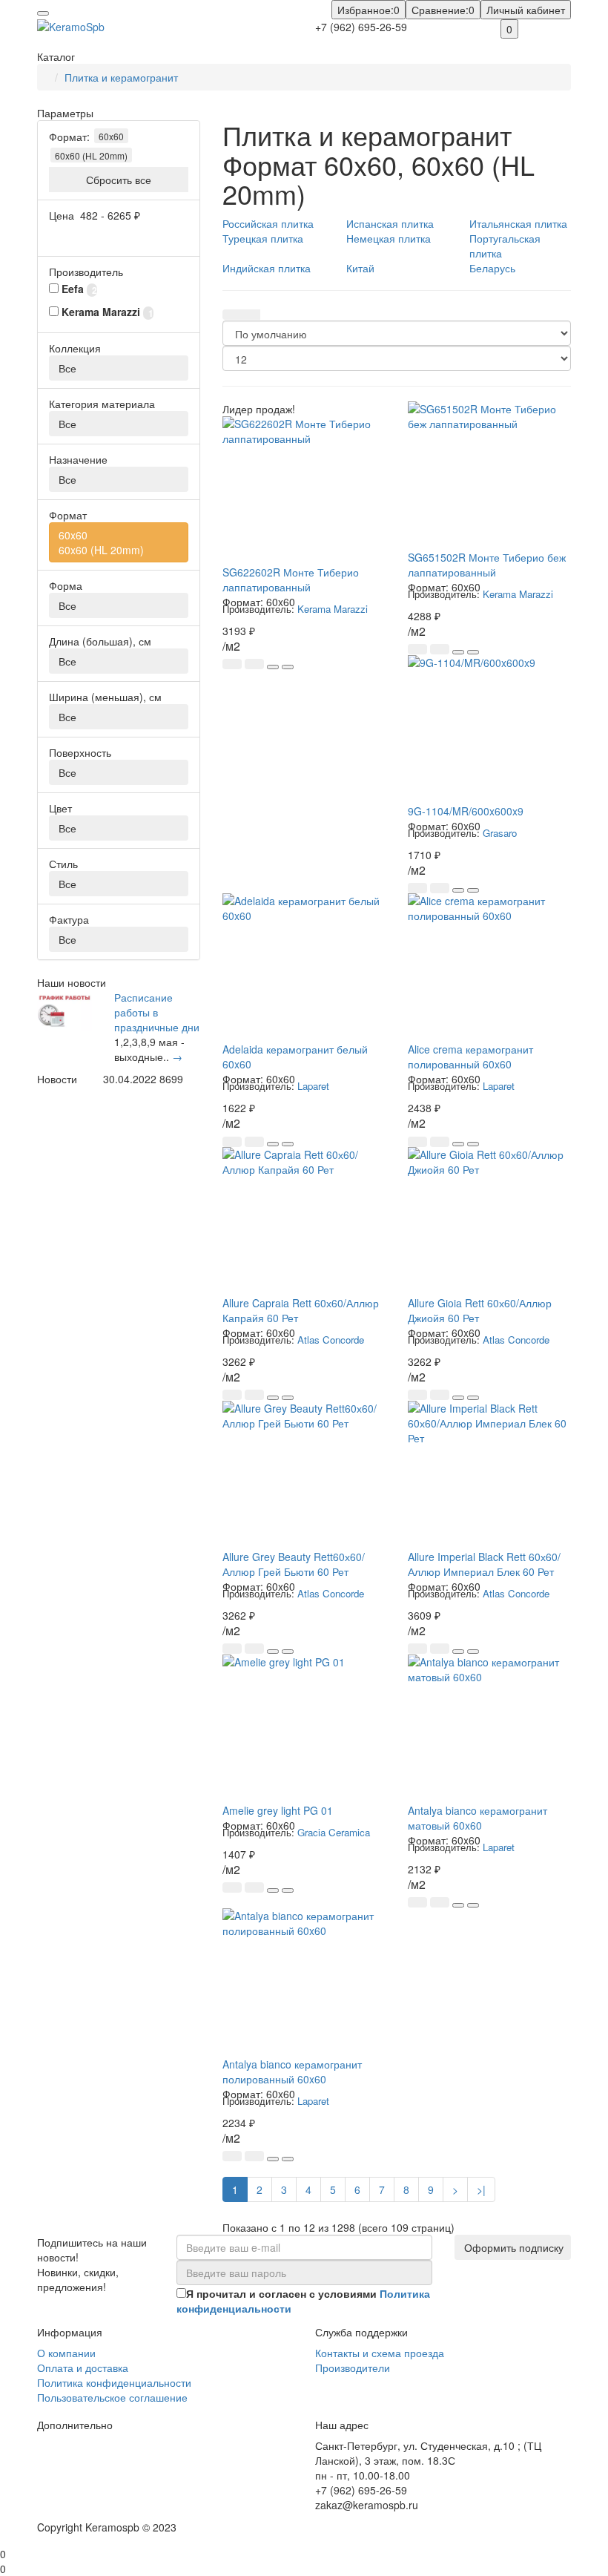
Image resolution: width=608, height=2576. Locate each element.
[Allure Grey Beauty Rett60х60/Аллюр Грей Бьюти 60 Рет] (304, 1475)
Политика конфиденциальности (114, 2382)
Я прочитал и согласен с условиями (303, 2301)
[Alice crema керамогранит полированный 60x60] (489, 967)
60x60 (111, 136)
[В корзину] (232, 664)
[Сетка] (232, 315)
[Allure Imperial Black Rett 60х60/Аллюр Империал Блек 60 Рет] (489, 1475)
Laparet (313, 1086)
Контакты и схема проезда (380, 2353)
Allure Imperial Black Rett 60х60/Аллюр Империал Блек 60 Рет (484, 1564)
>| (481, 2189)
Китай (360, 268)
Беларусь (492, 268)
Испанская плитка (390, 223)
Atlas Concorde (331, 1340)
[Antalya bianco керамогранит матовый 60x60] (489, 1729)
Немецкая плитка (389, 238)
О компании (66, 2353)
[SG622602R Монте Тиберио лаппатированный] (304, 490)
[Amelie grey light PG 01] (304, 1729)
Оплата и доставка (83, 2368)
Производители (353, 2368)
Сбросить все (119, 180)
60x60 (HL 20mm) (91, 155)
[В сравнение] (288, 667)
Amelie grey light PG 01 (278, 1810)
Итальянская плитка (518, 223)
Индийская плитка (267, 268)
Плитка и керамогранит (121, 77)
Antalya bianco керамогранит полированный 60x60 (292, 2071)
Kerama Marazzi (333, 609)
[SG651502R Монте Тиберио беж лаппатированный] (489, 476)
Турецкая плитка (263, 238)
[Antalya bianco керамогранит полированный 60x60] (304, 1982)
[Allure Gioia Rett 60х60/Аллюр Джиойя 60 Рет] (489, 1221)
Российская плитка (268, 223)
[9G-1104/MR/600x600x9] (489, 729)
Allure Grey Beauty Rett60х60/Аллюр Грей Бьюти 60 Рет (294, 1564)
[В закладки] (273, 667)
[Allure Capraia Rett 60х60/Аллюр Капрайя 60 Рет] (304, 1221)
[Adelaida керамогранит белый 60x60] (304, 967)
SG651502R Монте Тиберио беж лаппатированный (487, 565)
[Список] (251, 315)
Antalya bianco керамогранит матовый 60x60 (478, 1818)
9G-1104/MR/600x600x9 (466, 811)
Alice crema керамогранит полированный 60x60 (470, 1057)
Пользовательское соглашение (112, 2397)
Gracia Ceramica (334, 1832)
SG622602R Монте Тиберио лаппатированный (291, 579)
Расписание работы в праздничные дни (157, 1012)
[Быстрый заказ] (254, 664)
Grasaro (500, 833)
